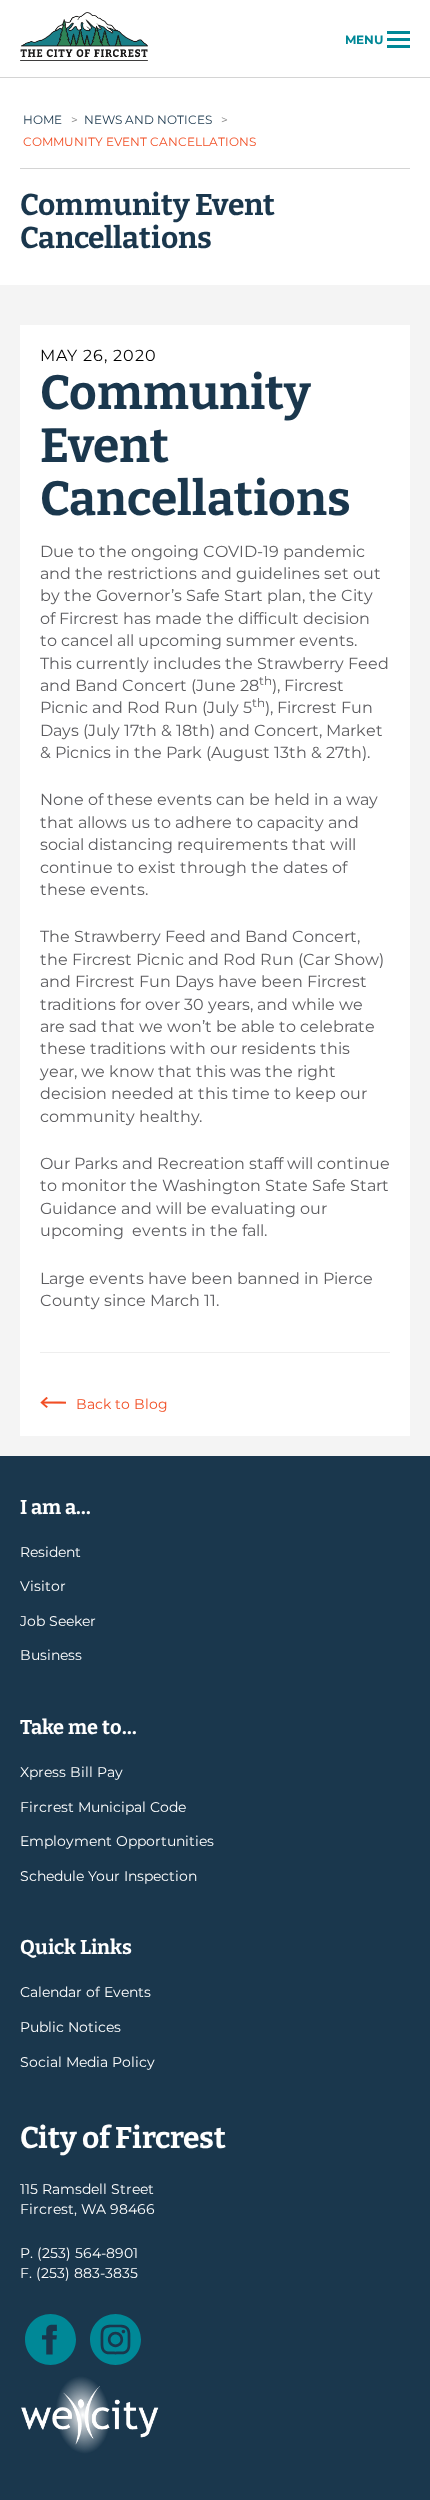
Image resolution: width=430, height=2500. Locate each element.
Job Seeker (58, 1621)
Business (51, 1655)
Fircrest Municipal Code (103, 1807)
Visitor (43, 1586)
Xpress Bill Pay (71, 1772)
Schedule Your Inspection (108, 1876)
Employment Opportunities (117, 1841)
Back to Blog (122, 1404)
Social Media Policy (87, 2062)
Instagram (115, 2339)
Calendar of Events (85, 1992)
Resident (50, 1552)
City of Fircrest (84, 59)
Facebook (50, 2339)
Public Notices (70, 2027)
